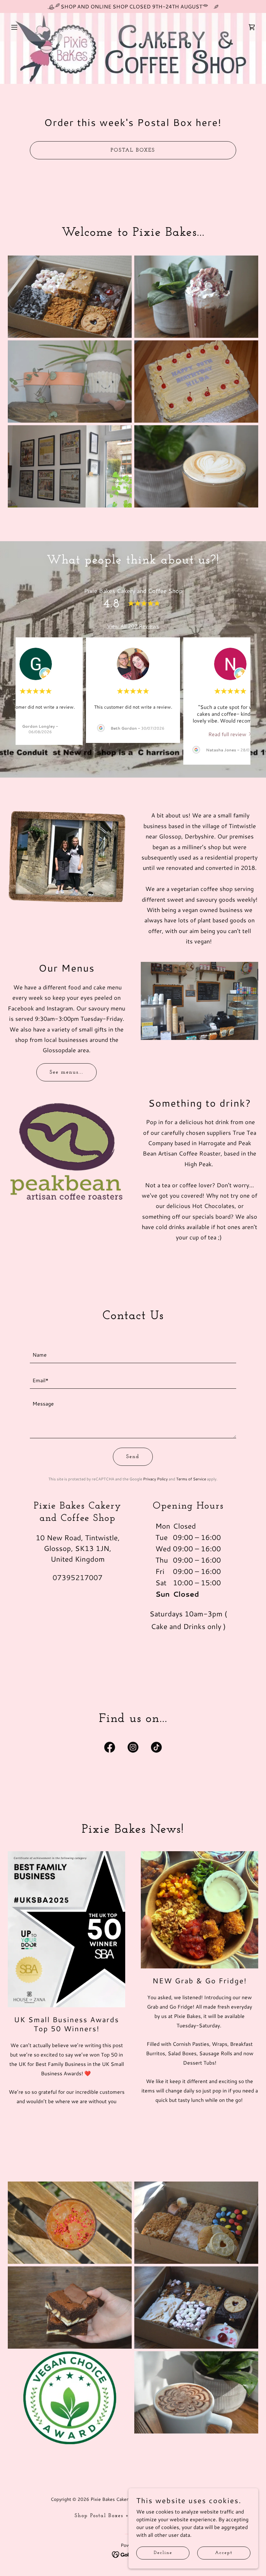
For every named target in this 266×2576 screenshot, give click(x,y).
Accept (224, 2553)
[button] (36, 27)
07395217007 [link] (78, 1577)
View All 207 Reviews (133, 626)
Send (133, 1457)
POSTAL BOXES (133, 150)
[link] (230, 734)
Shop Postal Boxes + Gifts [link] (109, 2516)
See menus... (66, 1072)
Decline (163, 2553)
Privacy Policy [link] (155, 1479)
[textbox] (133, 1354)
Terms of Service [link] (191, 1479)
